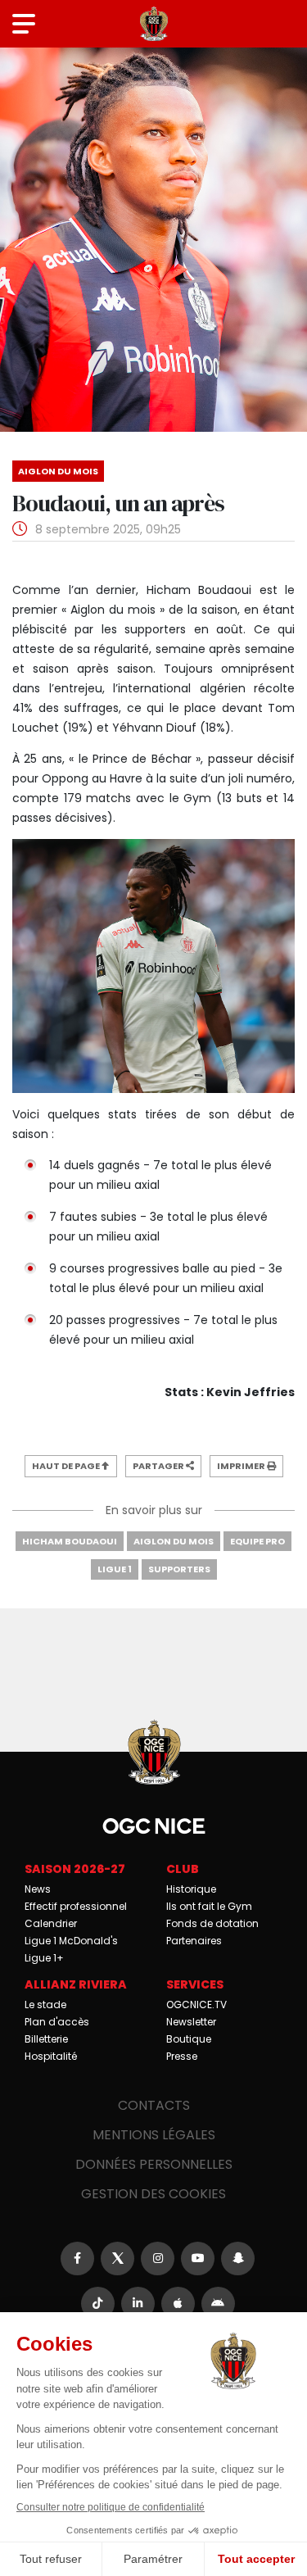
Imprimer (242, 1466)
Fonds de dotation (212, 1923)
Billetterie (46, 2039)
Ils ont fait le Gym (209, 1906)
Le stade (45, 2005)
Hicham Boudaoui (70, 1541)
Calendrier (51, 1923)
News (38, 1889)
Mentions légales (154, 2135)
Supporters (179, 1569)
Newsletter (191, 2022)
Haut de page (67, 1466)
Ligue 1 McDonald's (71, 1941)
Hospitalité (51, 2056)
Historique (191, 1889)
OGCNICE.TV (196, 2005)
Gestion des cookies (153, 2194)
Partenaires (194, 1941)
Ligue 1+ (44, 1958)
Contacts (154, 2105)
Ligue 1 (115, 1569)
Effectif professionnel (76, 1906)
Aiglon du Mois (174, 1541)
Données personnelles (154, 2164)
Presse (182, 2056)
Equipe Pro (257, 1541)
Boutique (189, 2039)
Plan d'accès (57, 2022)
